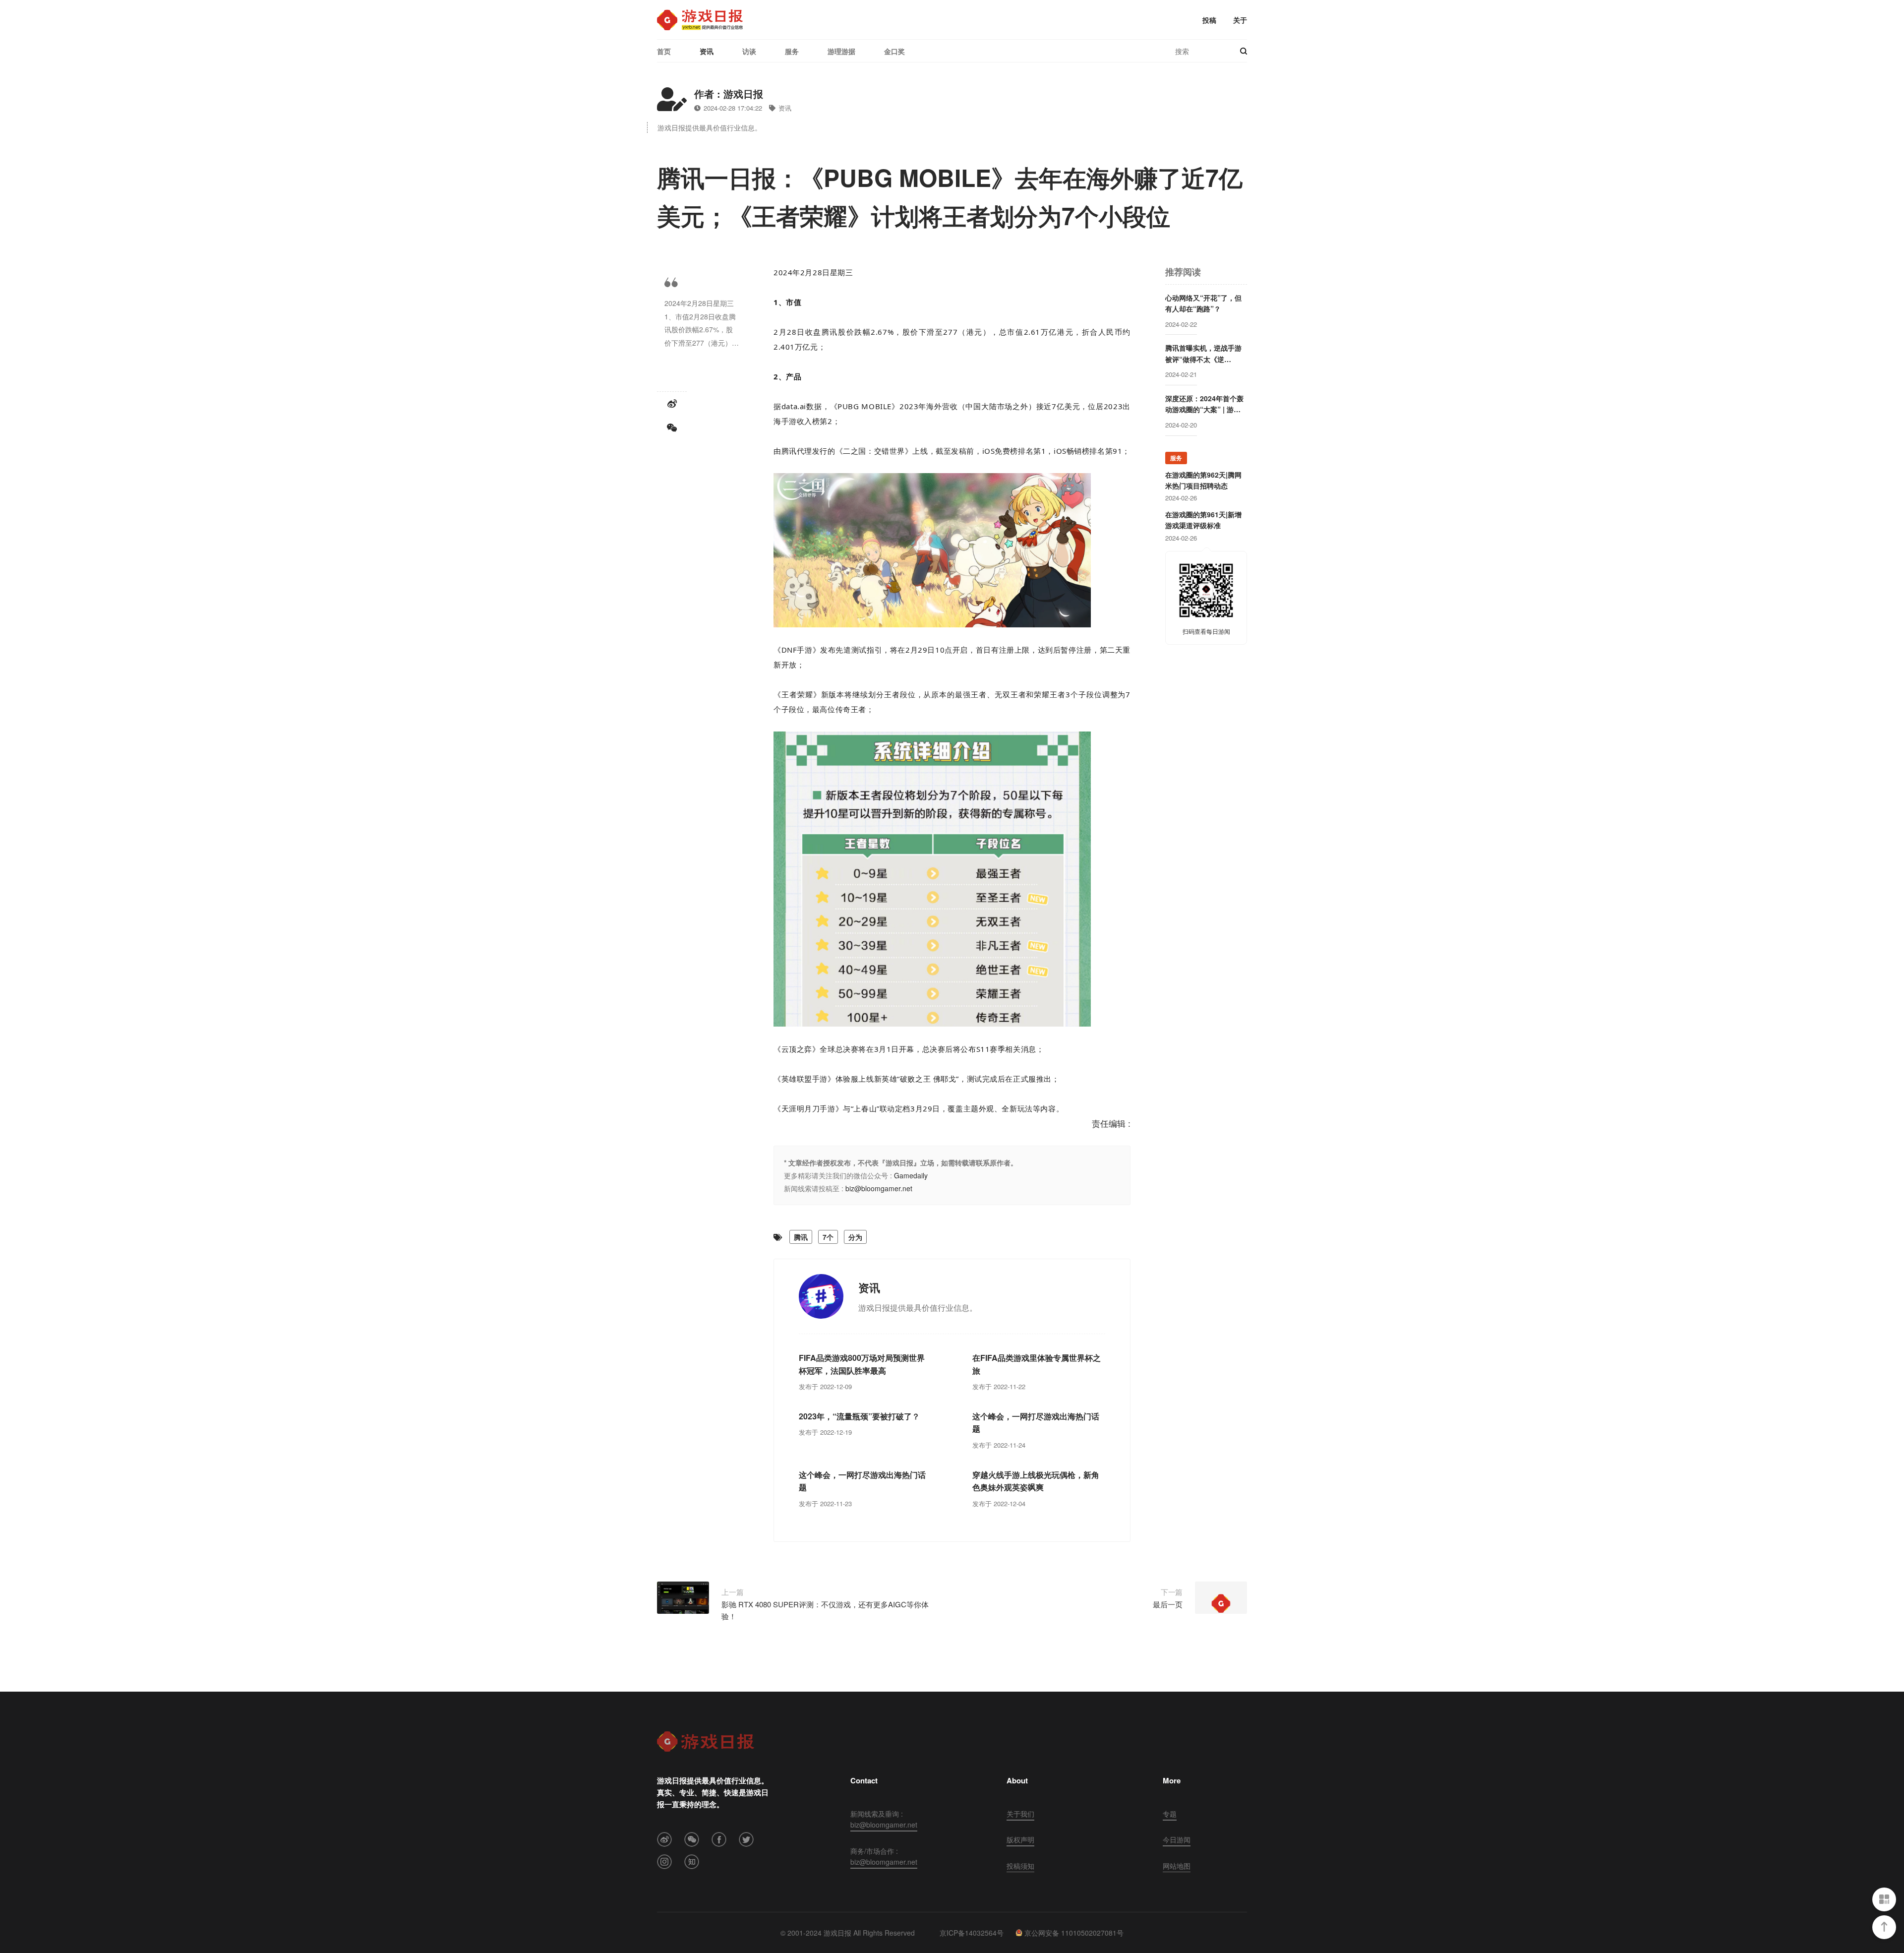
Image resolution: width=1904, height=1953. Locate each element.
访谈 (749, 51)
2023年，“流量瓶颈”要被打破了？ (859, 1416)
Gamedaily (911, 1175)
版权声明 (1020, 1839)
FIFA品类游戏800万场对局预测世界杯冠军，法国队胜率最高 (862, 1364)
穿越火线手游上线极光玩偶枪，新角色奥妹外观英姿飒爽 (1036, 1481)
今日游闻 (1177, 1839)
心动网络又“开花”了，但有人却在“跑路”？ (1203, 303)
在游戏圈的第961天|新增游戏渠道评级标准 (1203, 520)
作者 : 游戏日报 (729, 93)
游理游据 (841, 51)
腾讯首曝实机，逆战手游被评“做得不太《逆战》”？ (1203, 354)
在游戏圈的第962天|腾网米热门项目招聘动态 (1203, 480)
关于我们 (1020, 1814)
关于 (1240, 20)
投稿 (1209, 20)
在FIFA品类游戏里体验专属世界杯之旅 (1037, 1364)
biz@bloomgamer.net (879, 1188)
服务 (792, 51)
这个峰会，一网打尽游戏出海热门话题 (1036, 1423)
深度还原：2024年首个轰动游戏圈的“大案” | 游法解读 (1204, 404)
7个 (828, 1237)
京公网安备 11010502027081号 (1074, 1933)
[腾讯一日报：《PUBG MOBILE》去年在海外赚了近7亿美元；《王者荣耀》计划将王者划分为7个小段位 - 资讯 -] (700, 20)
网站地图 (1177, 1866)
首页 (664, 51)
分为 (855, 1237)
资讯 (707, 51)
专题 (1170, 1814)
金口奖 (894, 51)
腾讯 (801, 1237)
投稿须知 (1020, 1866)
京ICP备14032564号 (972, 1933)
